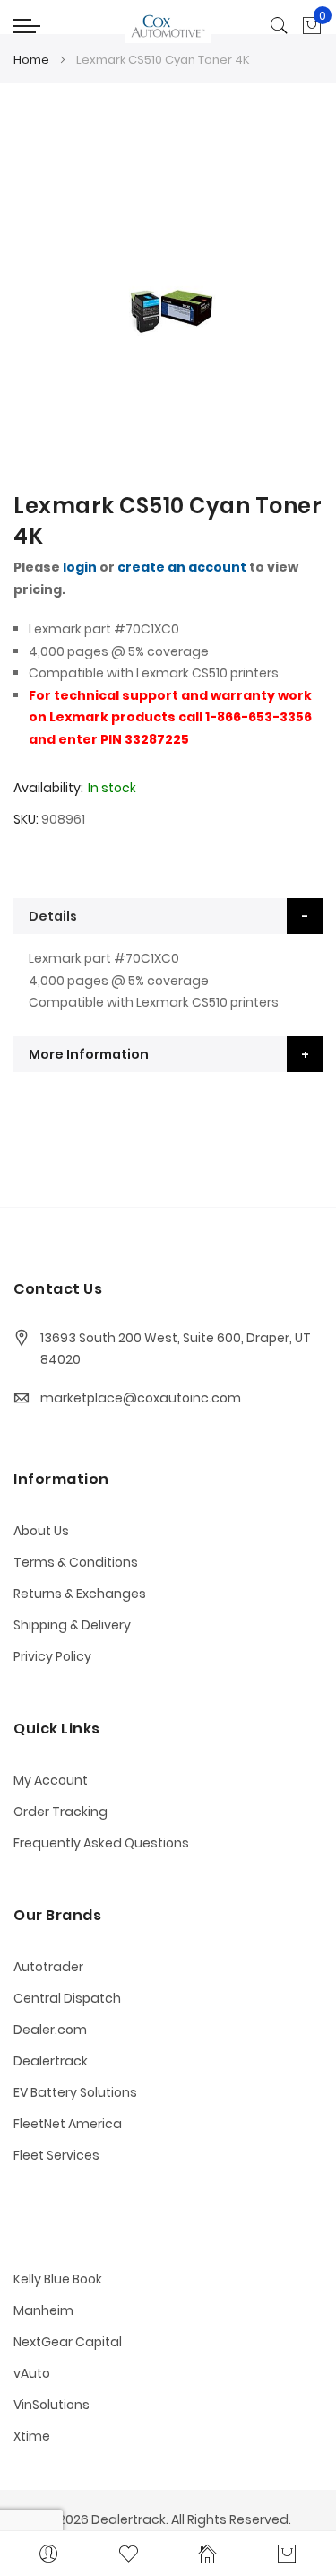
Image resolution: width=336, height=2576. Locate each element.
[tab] (168, 916)
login (80, 567)
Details (53, 916)
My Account (51, 1780)
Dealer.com (50, 2030)
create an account (182, 567)
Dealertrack (51, 2061)
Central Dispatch (67, 1998)
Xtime (32, 2436)
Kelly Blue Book (58, 2279)
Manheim (43, 2310)
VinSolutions (52, 2405)
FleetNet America (68, 2124)
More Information (89, 1054)
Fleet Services (56, 2155)
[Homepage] (208, 2554)
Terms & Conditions (76, 1562)
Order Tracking (60, 1812)
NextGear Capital (68, 2342)
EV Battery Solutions (75, 2092)
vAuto (32, 2373)
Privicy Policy (52, 1656)
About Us (41, 1531)
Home (31, 60)
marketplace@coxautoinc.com (141, 1398)
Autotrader (48, 1967)
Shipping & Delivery (72, 1625)
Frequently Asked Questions (101, 1843)
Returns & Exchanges (80, 1594)
